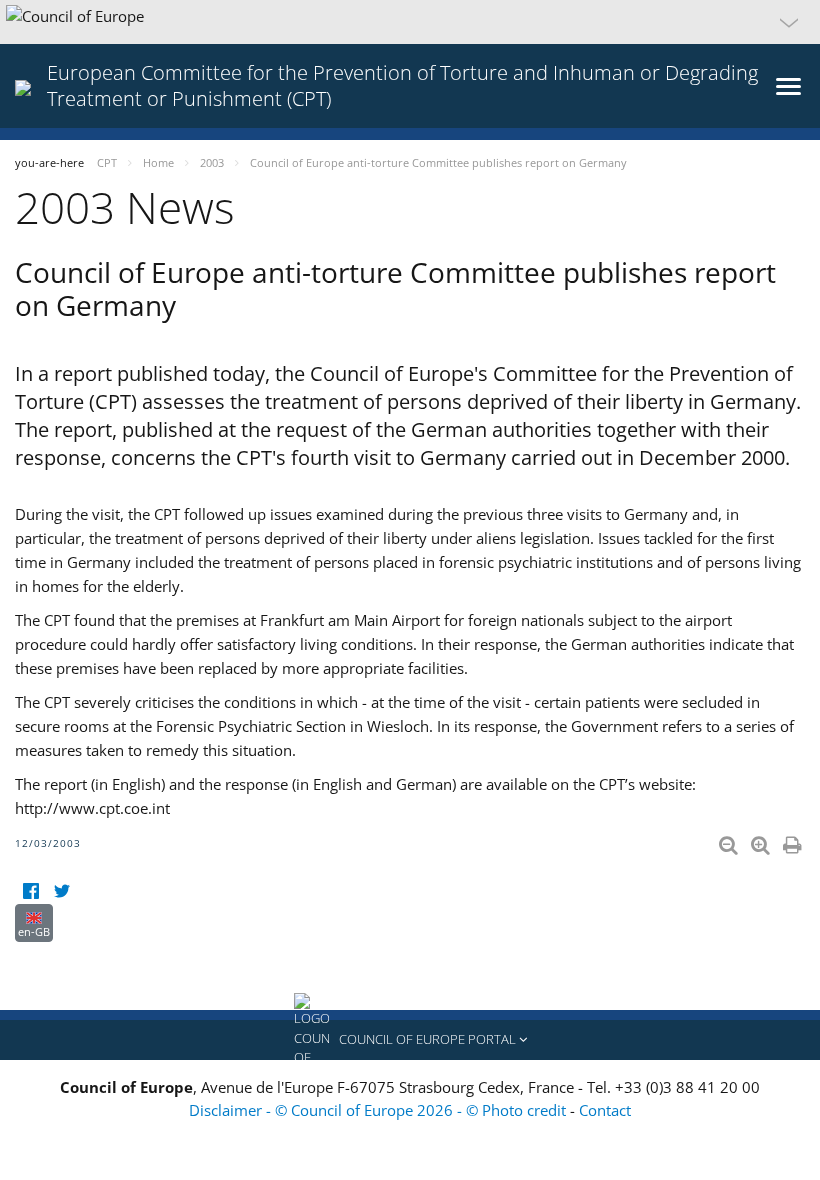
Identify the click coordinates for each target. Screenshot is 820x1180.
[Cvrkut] (61, 891)
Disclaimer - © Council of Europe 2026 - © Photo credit (379, 1110)
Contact (605, 1110)
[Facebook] (30, 891)
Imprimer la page (794, 841)
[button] (410, 22)
